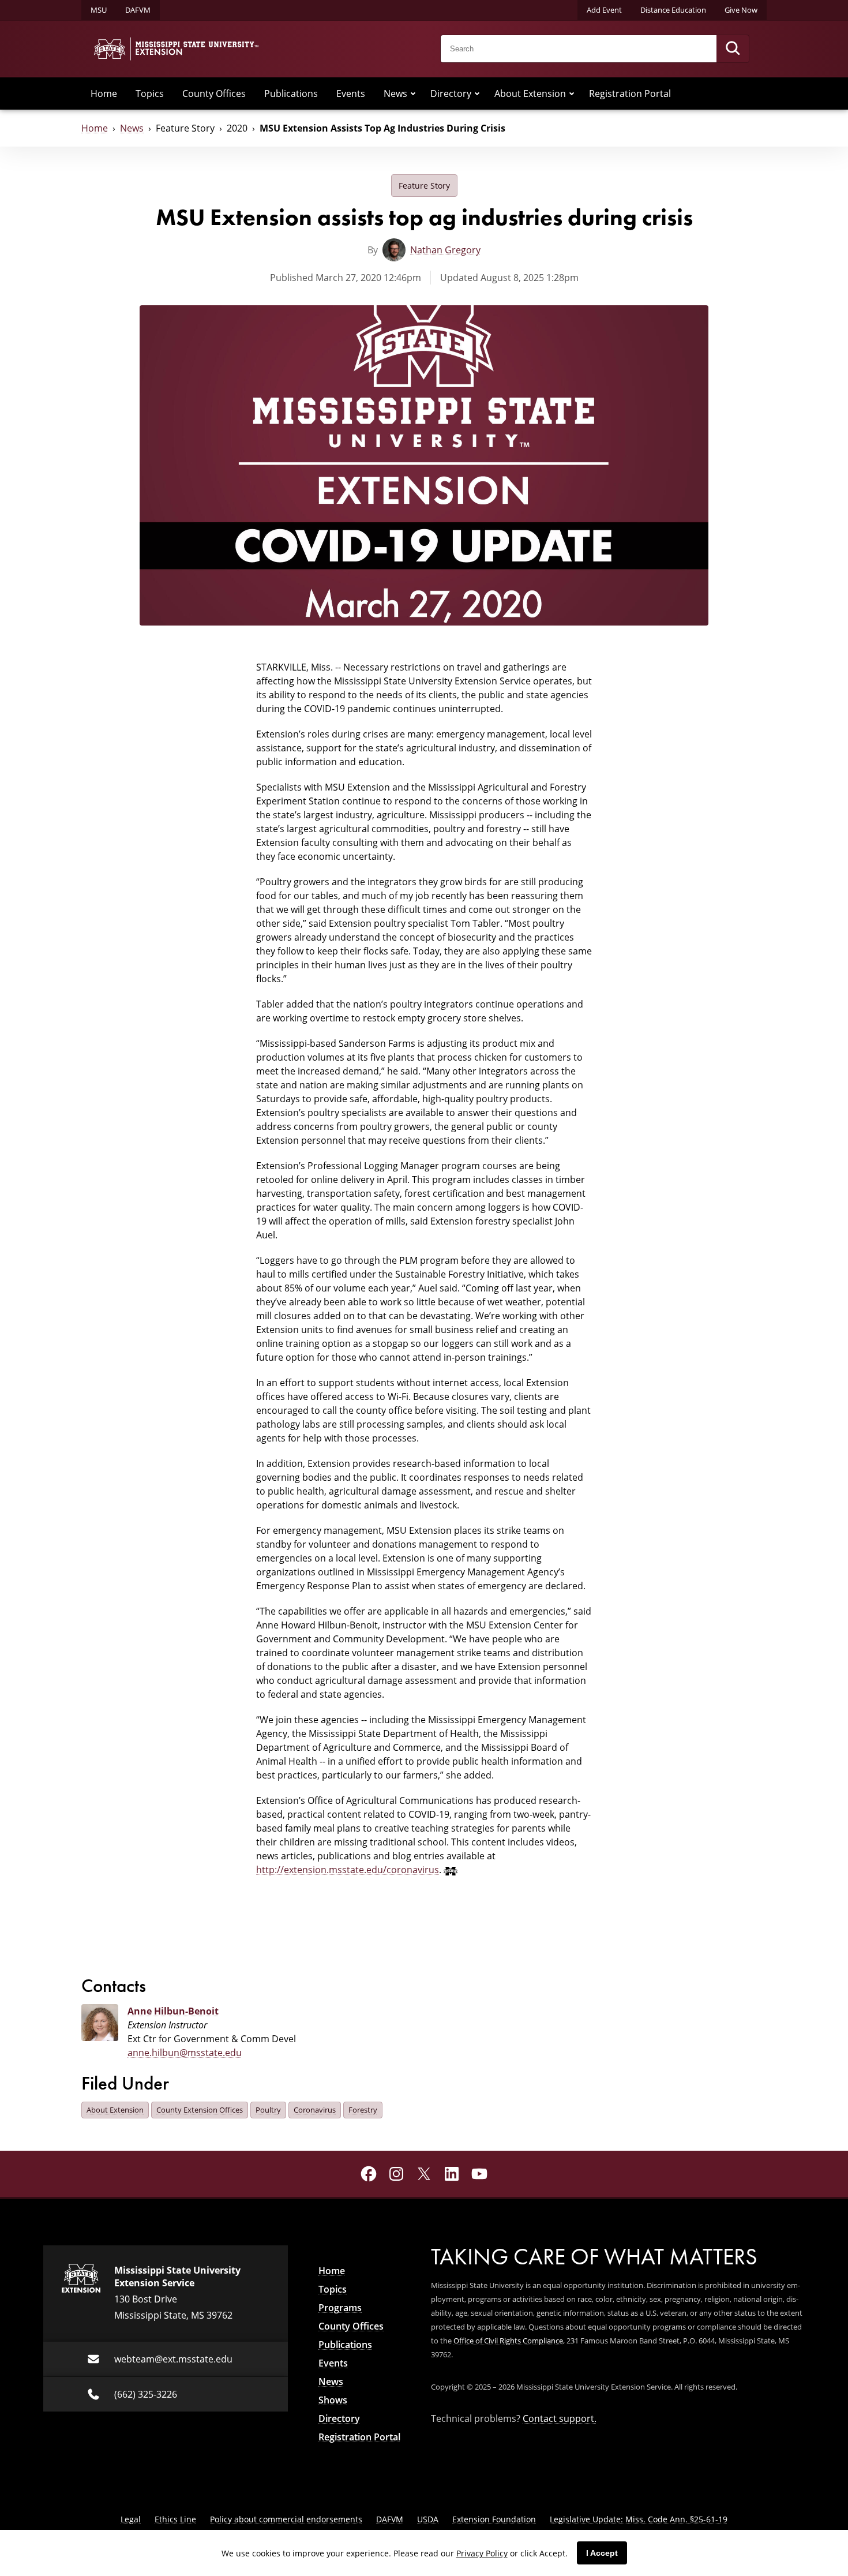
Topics (150, 93)
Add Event (604, 10)
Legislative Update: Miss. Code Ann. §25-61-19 (639, 2519)
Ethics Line (175, 2519)
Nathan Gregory (445, 250)
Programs (340, 2308)
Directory (451, 93)
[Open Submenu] (413, 93)
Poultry (268, 2110)
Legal (131, 2519)
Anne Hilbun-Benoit (173, 2011)
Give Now (741, 10)
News (395, 93)
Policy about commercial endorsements (286, 2519)
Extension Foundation (494, 2519)
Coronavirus (315, 2110)
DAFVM (138, 10)
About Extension (530, 93)
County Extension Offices (200, 2110)
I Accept (602, 2553)
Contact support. (560, 2418)
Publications (291, 93)
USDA (428, 2519)
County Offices (214, 93)
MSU (99, 10)
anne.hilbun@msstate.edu (185, 2053)
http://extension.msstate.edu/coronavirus (348, 1870)
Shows (333, 2400)
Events (351, 93)
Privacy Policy (482, 2553)
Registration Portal (630, 93)
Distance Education (673, 10)
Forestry (363, 2110)
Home (104, 93)
